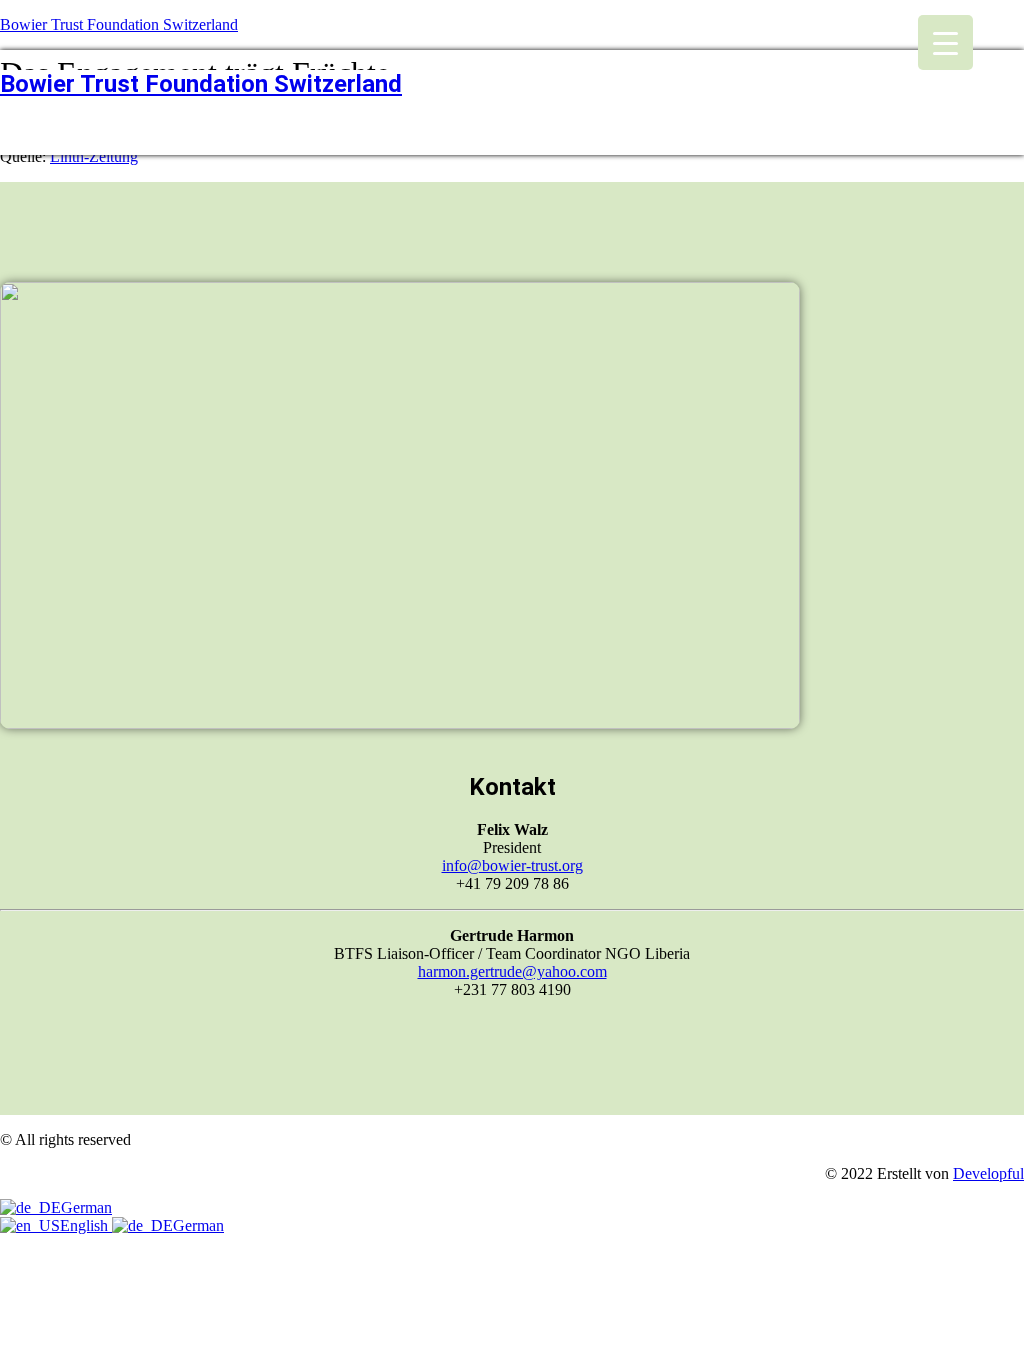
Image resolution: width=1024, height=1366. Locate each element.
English (86, 1225)
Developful (988, 1173)
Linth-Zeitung (94, 156)
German (86, 1207)
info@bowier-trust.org (512, 865)
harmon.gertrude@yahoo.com (512, 971)
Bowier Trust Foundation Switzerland (119, 24)
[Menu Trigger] (945, 42)
